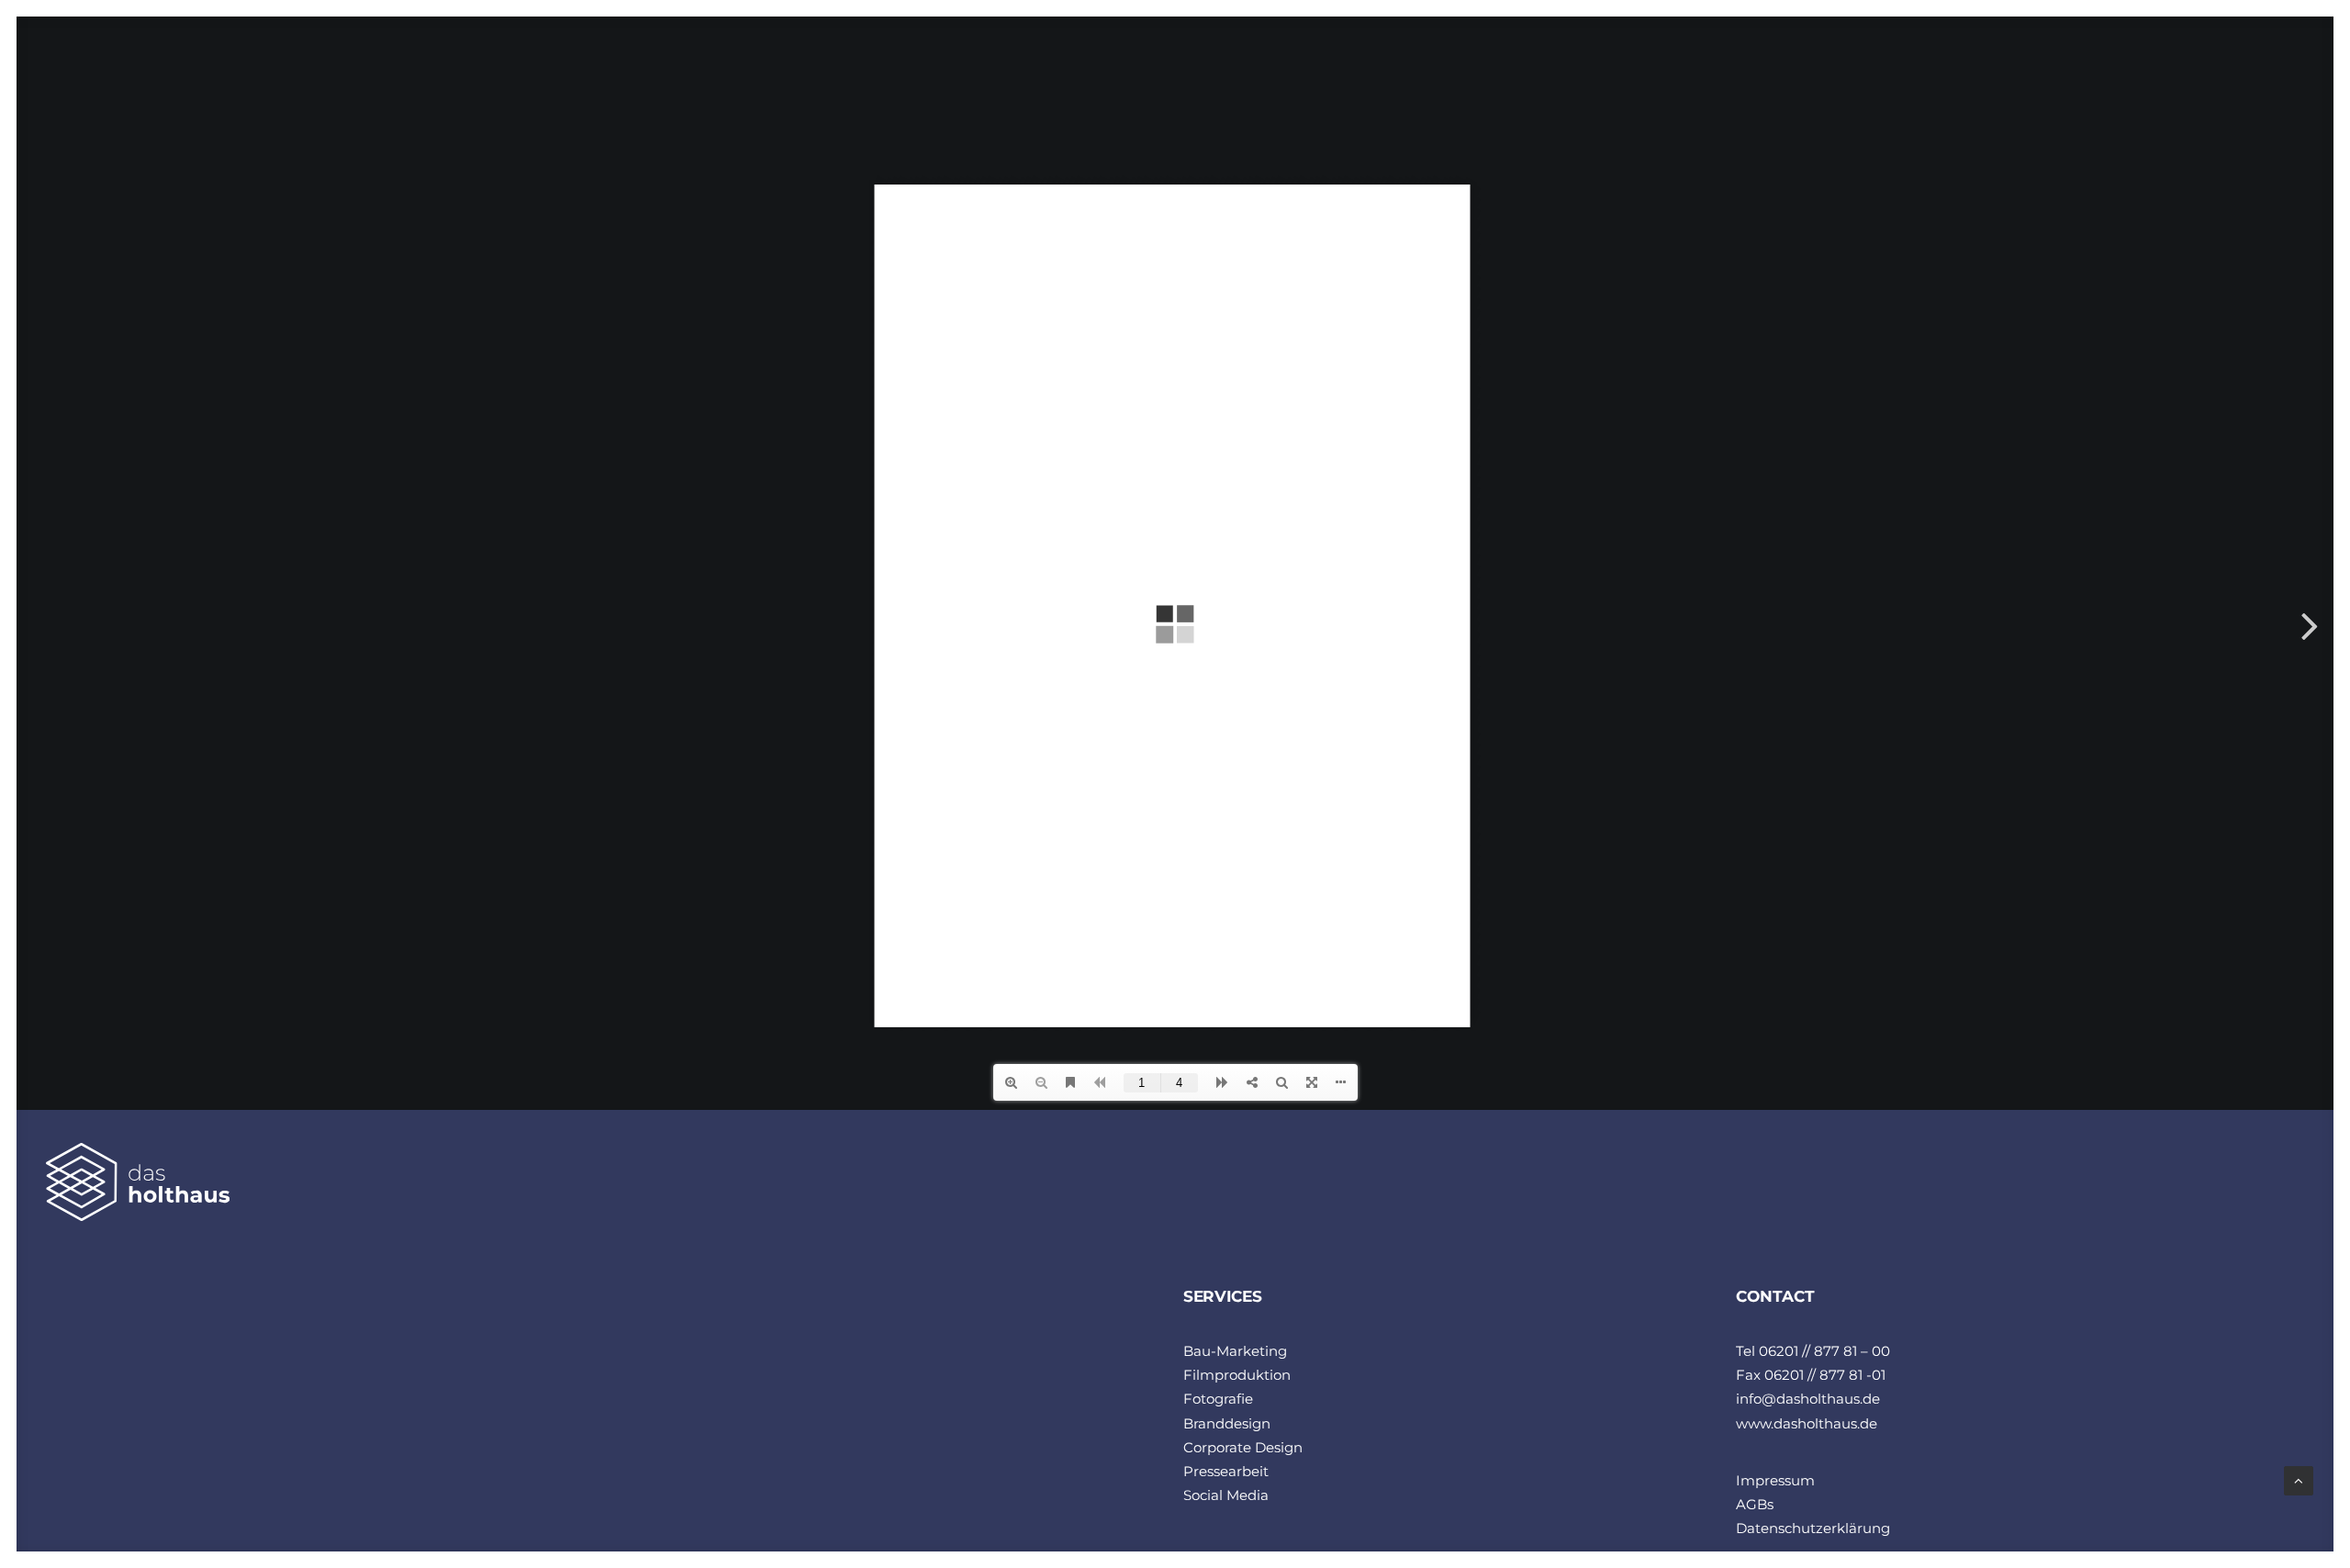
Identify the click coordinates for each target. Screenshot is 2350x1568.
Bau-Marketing (1235, 1351)
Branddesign (1227, 1423)
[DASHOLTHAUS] (126, 83)
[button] (2182, 78)
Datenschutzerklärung (1813, 1528)
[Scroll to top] (2299, 1479)
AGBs (1755, 1504)
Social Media (1226, 1495)
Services (2027, 78)
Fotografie (1218, 1399)
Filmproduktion (1237, 1375)
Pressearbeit (1226, 1471)
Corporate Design (1243, 1447)
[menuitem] (1919, 78)
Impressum (1775, 1480)
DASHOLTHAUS (1919, 78)
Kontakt (2117, 78)
